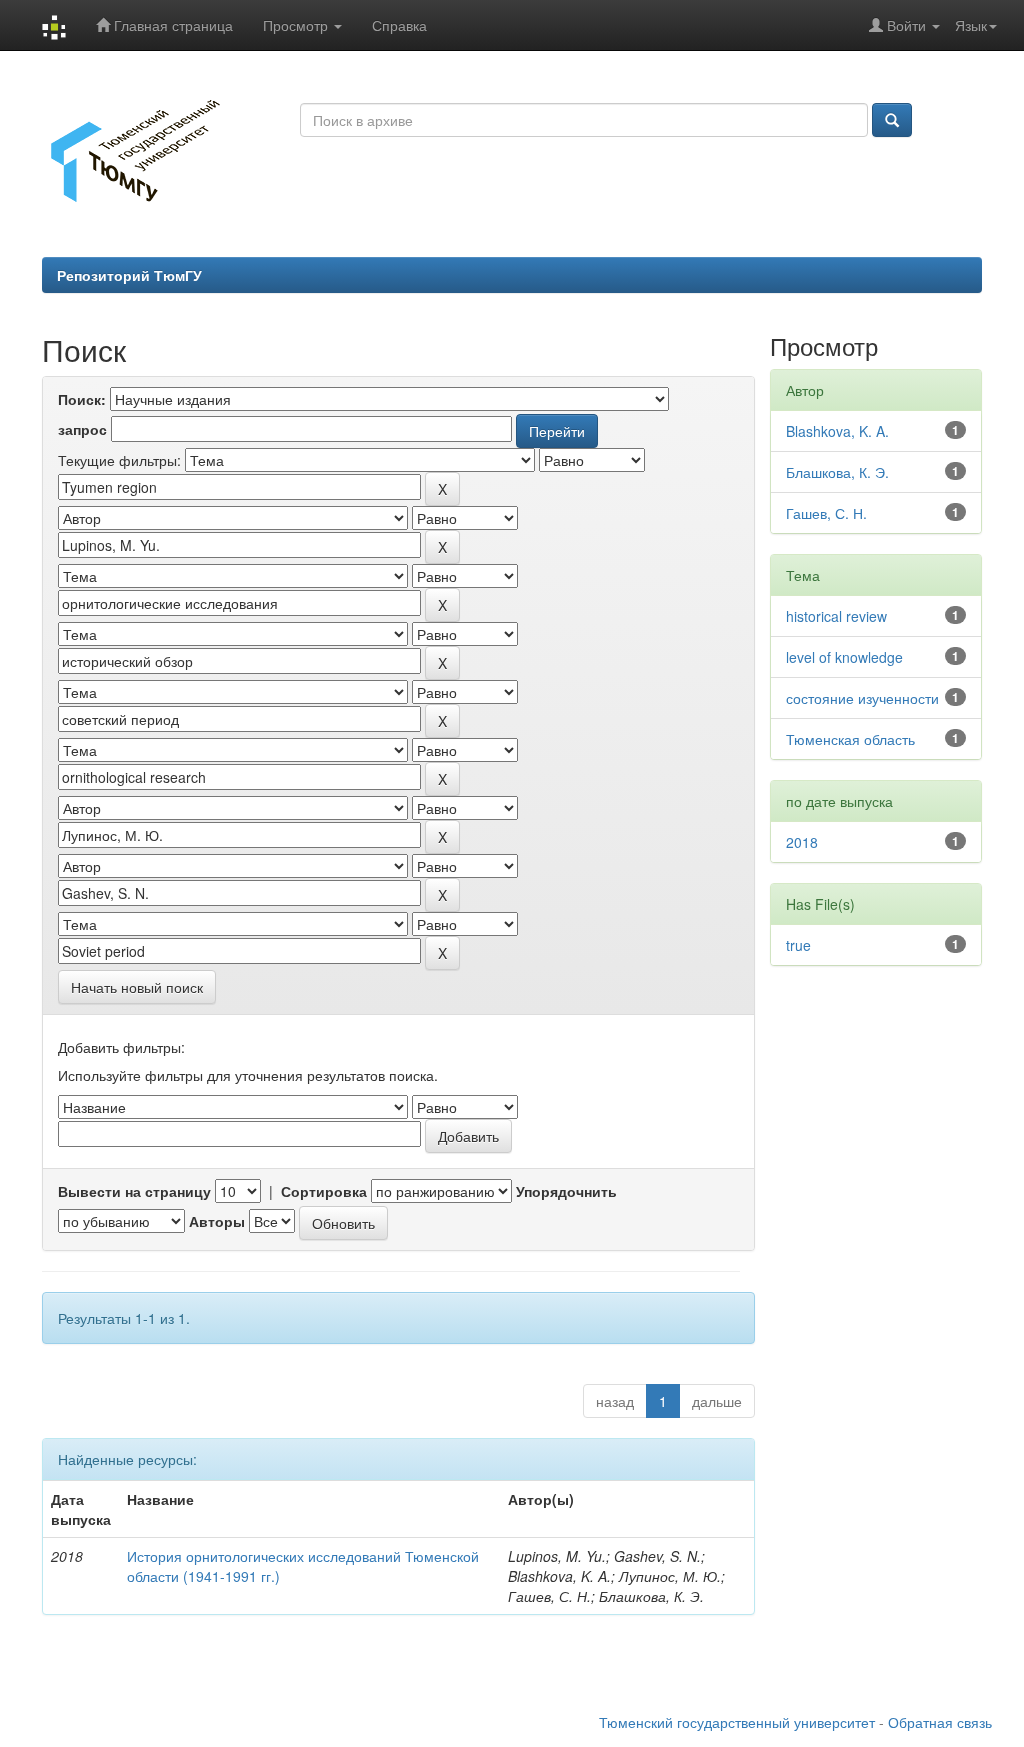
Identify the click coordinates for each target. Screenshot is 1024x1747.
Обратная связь (940, 1722)
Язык (971, 25)
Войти (906, 25)
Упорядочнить (566, 1191)
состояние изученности (862, 698)
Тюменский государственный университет (737, 1722)
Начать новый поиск (137, 987)
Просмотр (297, 25)
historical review (836, 616)
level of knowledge (844, 657)
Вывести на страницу (134, 1191)
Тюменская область (850, 739)
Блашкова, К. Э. (837, 472)
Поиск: (82, 399)
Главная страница (171, 25)
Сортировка (324, 1191)
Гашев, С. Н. (826, 513)
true (798, 945)
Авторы (217, 1221)
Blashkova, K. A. (837, 431)
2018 (802, 842)
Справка (399, 25)
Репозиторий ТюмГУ (129, 275)
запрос (82, 429)
